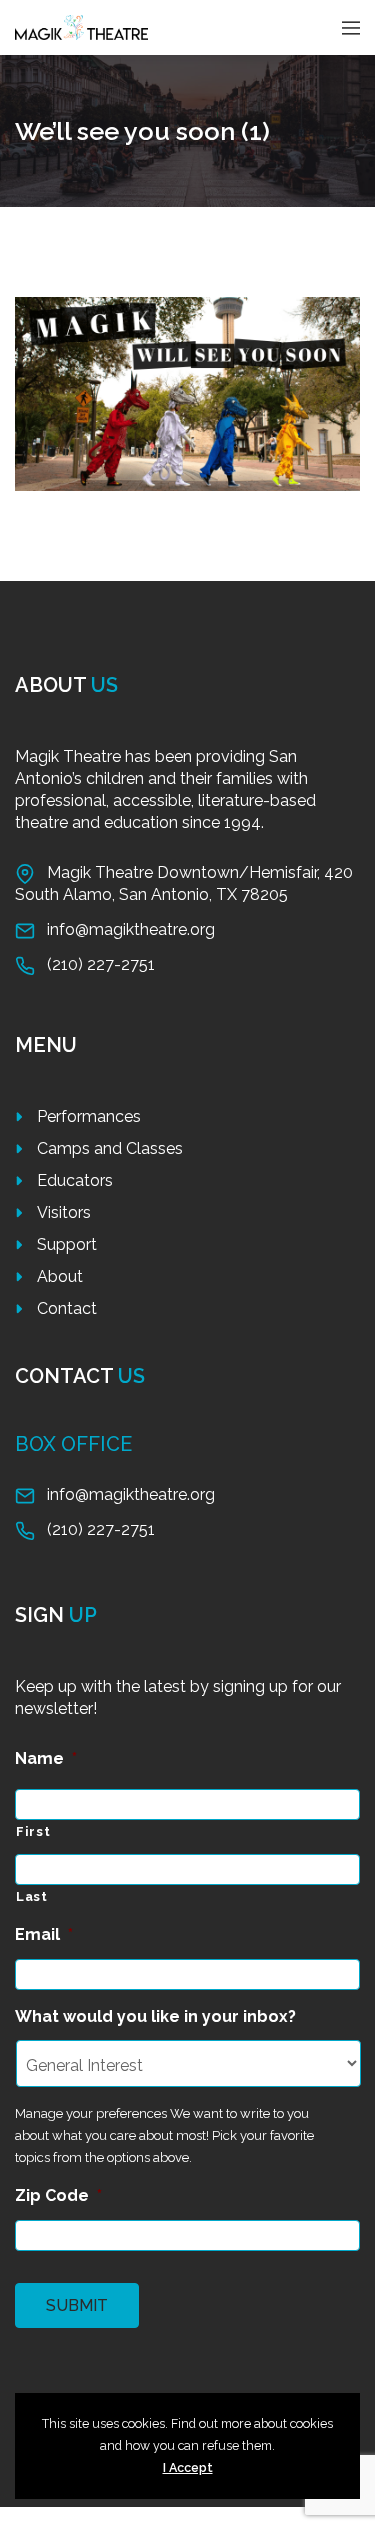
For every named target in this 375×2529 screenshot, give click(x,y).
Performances (89, 1116)
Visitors (64, 1212)
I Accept (188, 2467)
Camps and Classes (110, 1148)
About (60, 1276)
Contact (67, 1308)
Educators (75, 1180)
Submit (77, 2305)
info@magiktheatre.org (131, 929)
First (33, 1831)
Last (32, 1896)
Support (67, 1244)
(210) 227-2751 (101, 964)
